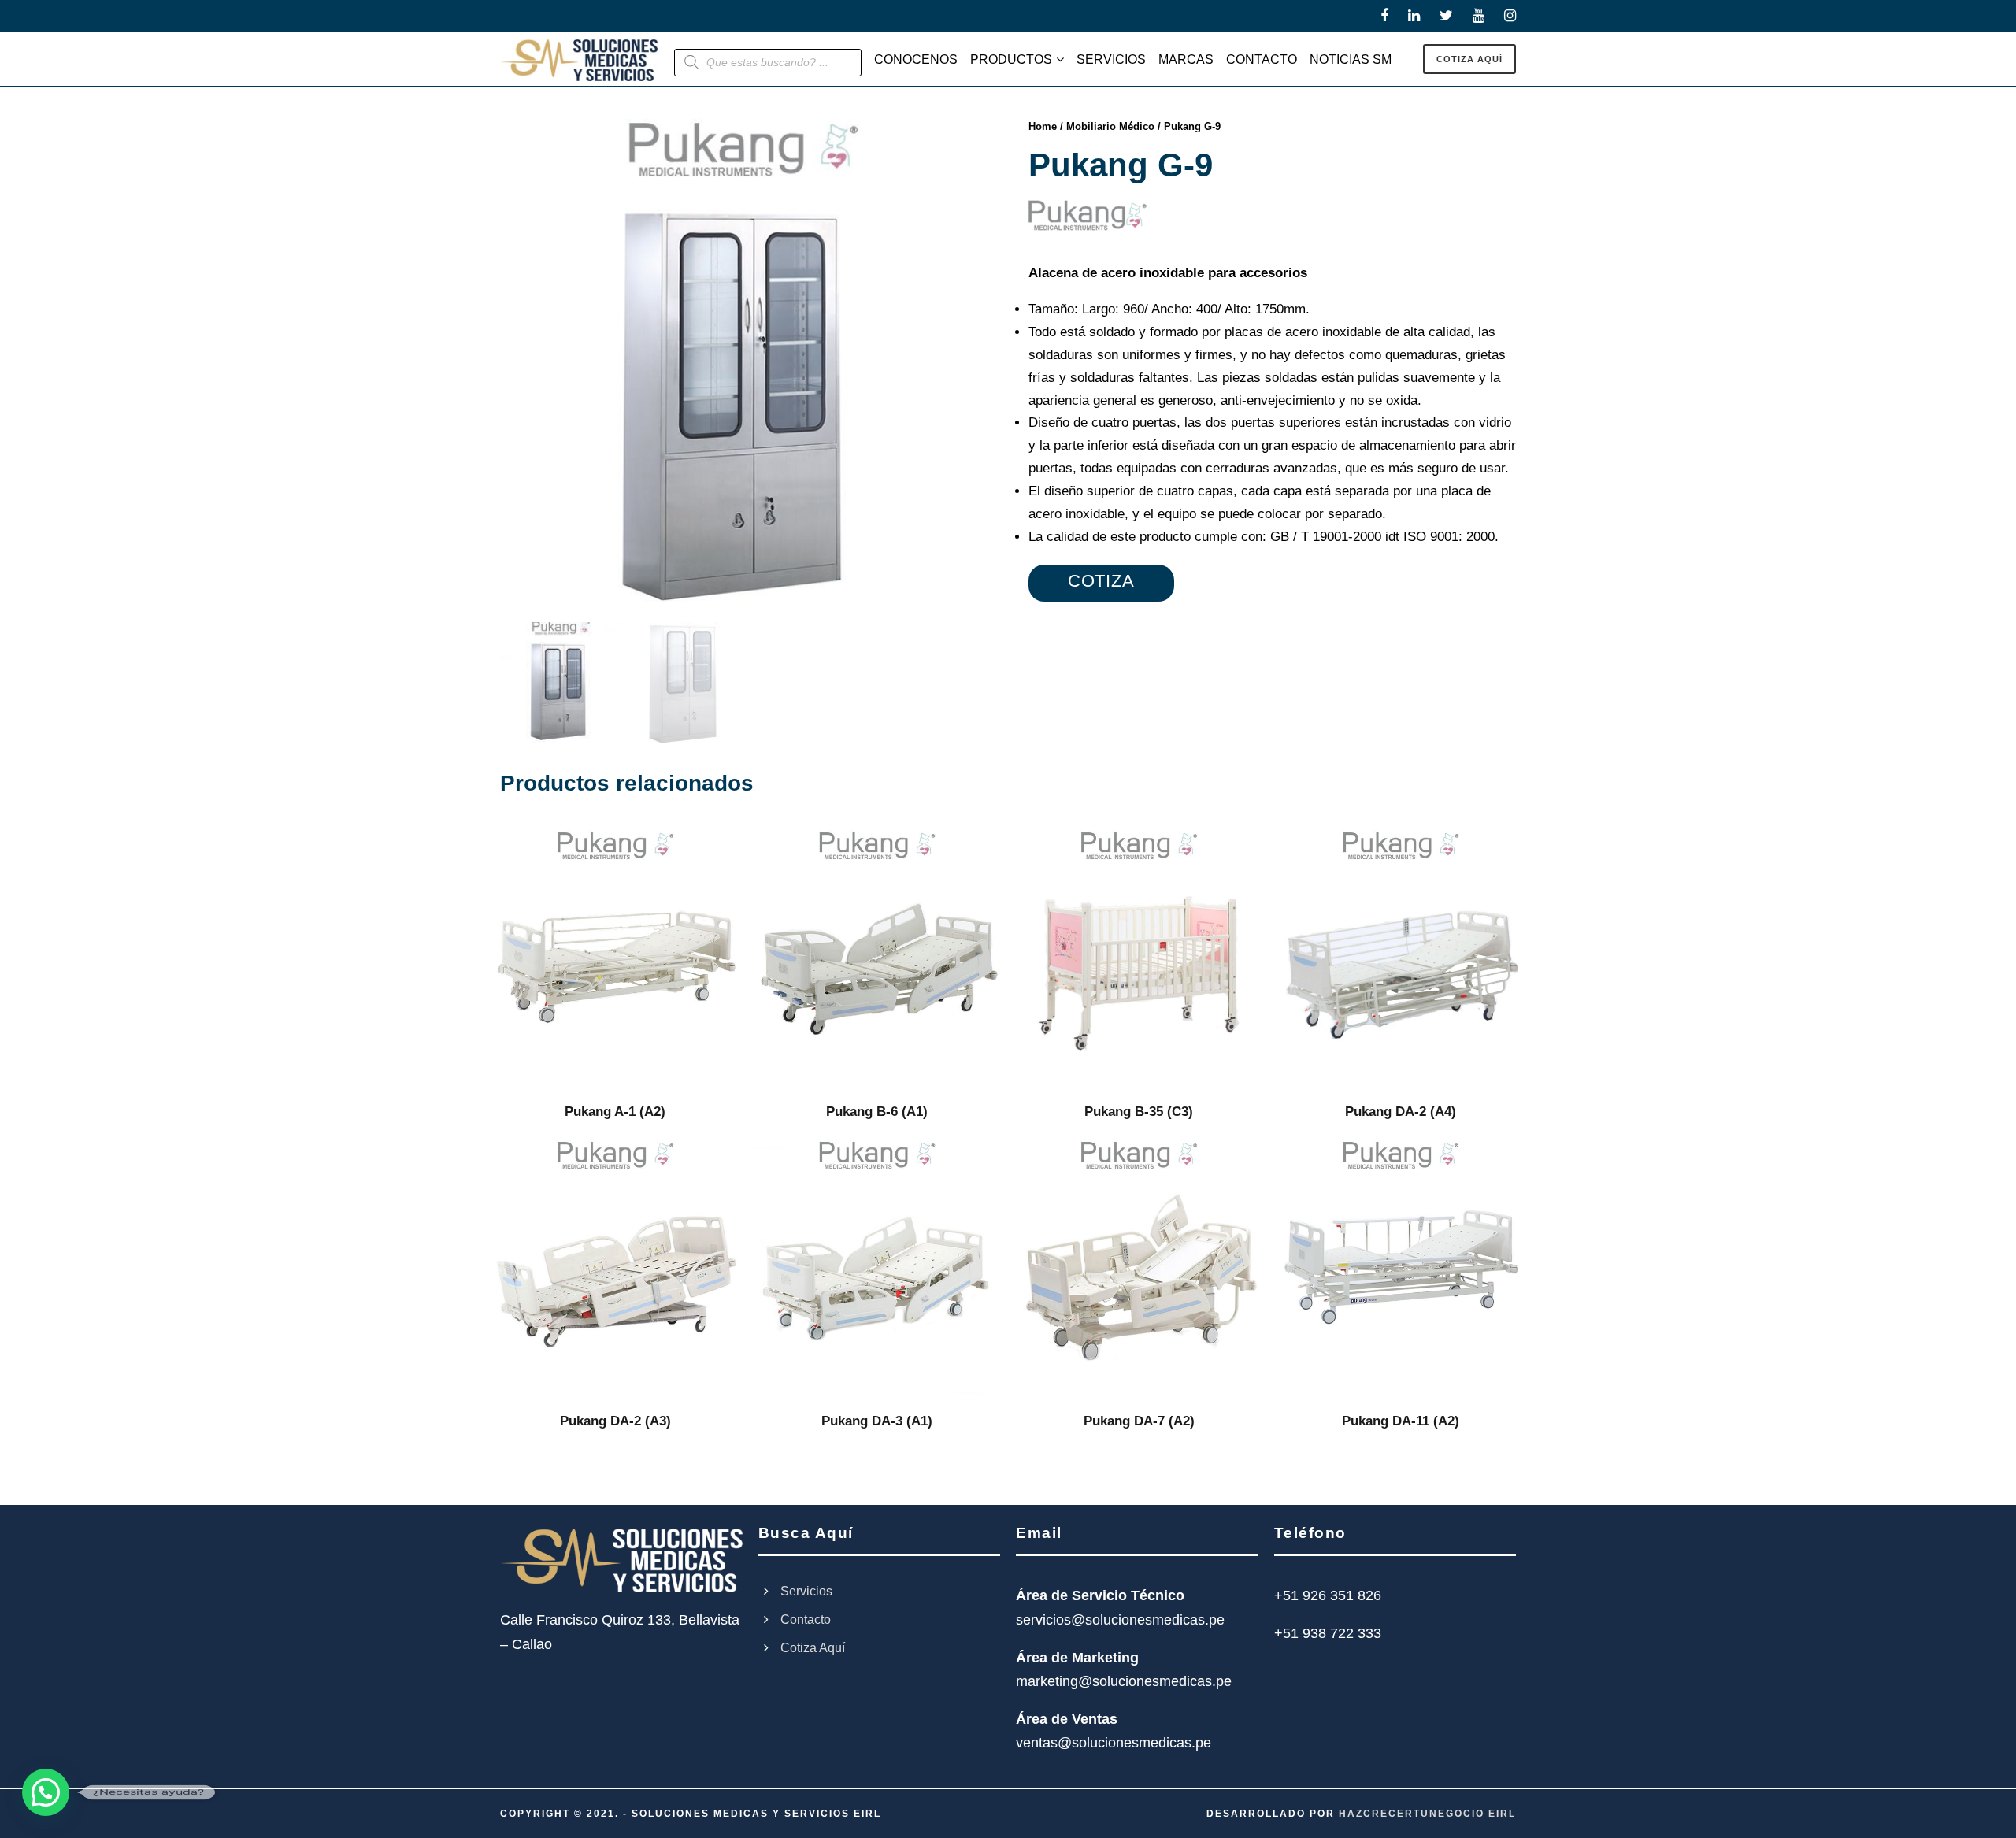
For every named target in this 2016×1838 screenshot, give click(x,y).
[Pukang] (1088, 215)
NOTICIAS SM (1351, 59)
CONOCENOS (916, 59)
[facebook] (1384, 16)
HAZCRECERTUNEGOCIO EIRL (1427, 1814)
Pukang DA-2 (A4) (1401, 1112)
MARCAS (1186, 59)
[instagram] (1510, 16)
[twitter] (1446, 16)
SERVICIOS (1111, 59)
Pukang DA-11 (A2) (1401, 1421)
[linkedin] (1414, 16)
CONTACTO (1262, 59)
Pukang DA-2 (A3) (615, 1421)
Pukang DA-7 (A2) (1139, 1421)
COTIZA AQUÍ (1469, 59)
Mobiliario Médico (1110, 126)
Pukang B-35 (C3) (1139, 1112)
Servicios (806, 1591)
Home (1043, 126)
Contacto (806, 1619)
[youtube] (1479, 16)
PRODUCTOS (1011, 59)
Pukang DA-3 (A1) (877, 1421)
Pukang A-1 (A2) (615, 1112)
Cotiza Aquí (813, 1648)
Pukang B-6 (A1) (877, 1112)
